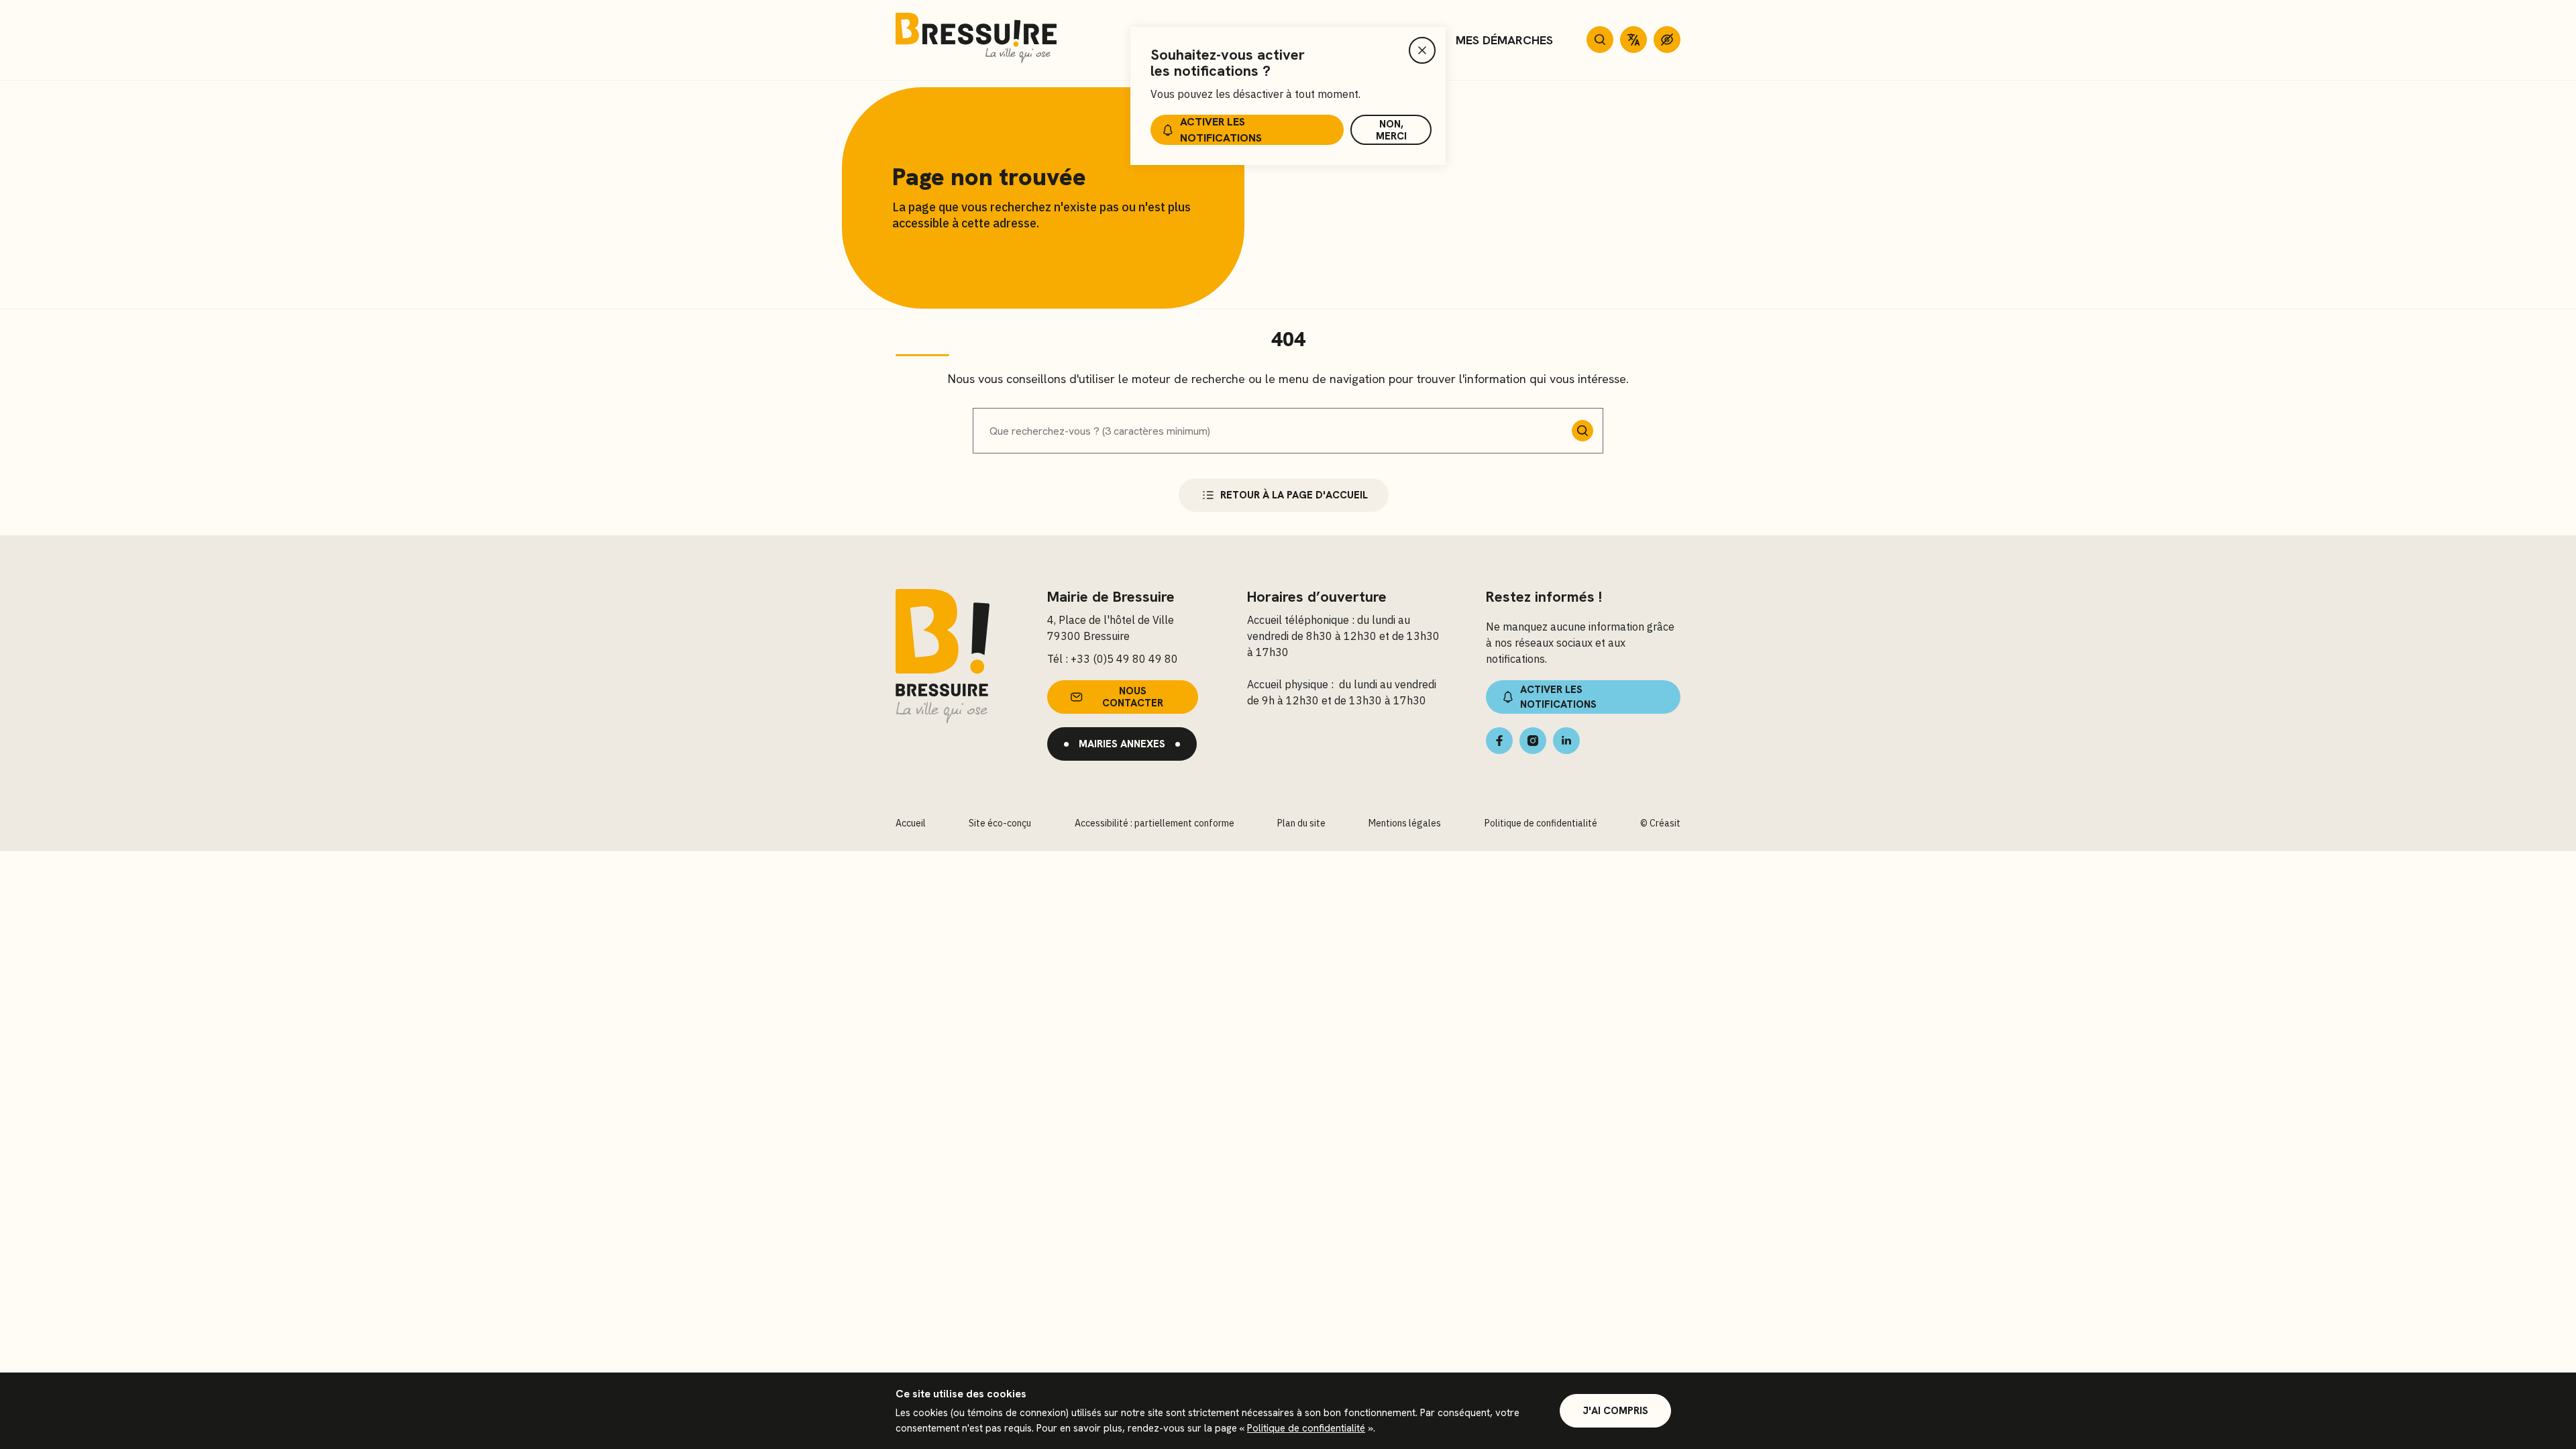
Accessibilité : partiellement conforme (1155, 823)
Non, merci (1391, 130)
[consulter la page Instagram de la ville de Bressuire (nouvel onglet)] (1533, 741)
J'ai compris (1615, 1411)
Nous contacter (1133, 697)
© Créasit (1660, 823)
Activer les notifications (1221, 130)
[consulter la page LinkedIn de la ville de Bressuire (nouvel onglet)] (1566, 741)
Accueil (911, 823)
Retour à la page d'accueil (1294, 495)
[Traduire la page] (1633, 40)
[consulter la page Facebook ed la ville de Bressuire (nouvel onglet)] (1499, 741)
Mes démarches (1504, 40)
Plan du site (1301, 823)
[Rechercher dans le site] (1600, 40)
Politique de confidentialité (1306, 1428)
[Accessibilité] (1667, 40)
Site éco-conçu (1000, 823)
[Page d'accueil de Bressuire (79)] (976, 40)
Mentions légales (1405, 823)
